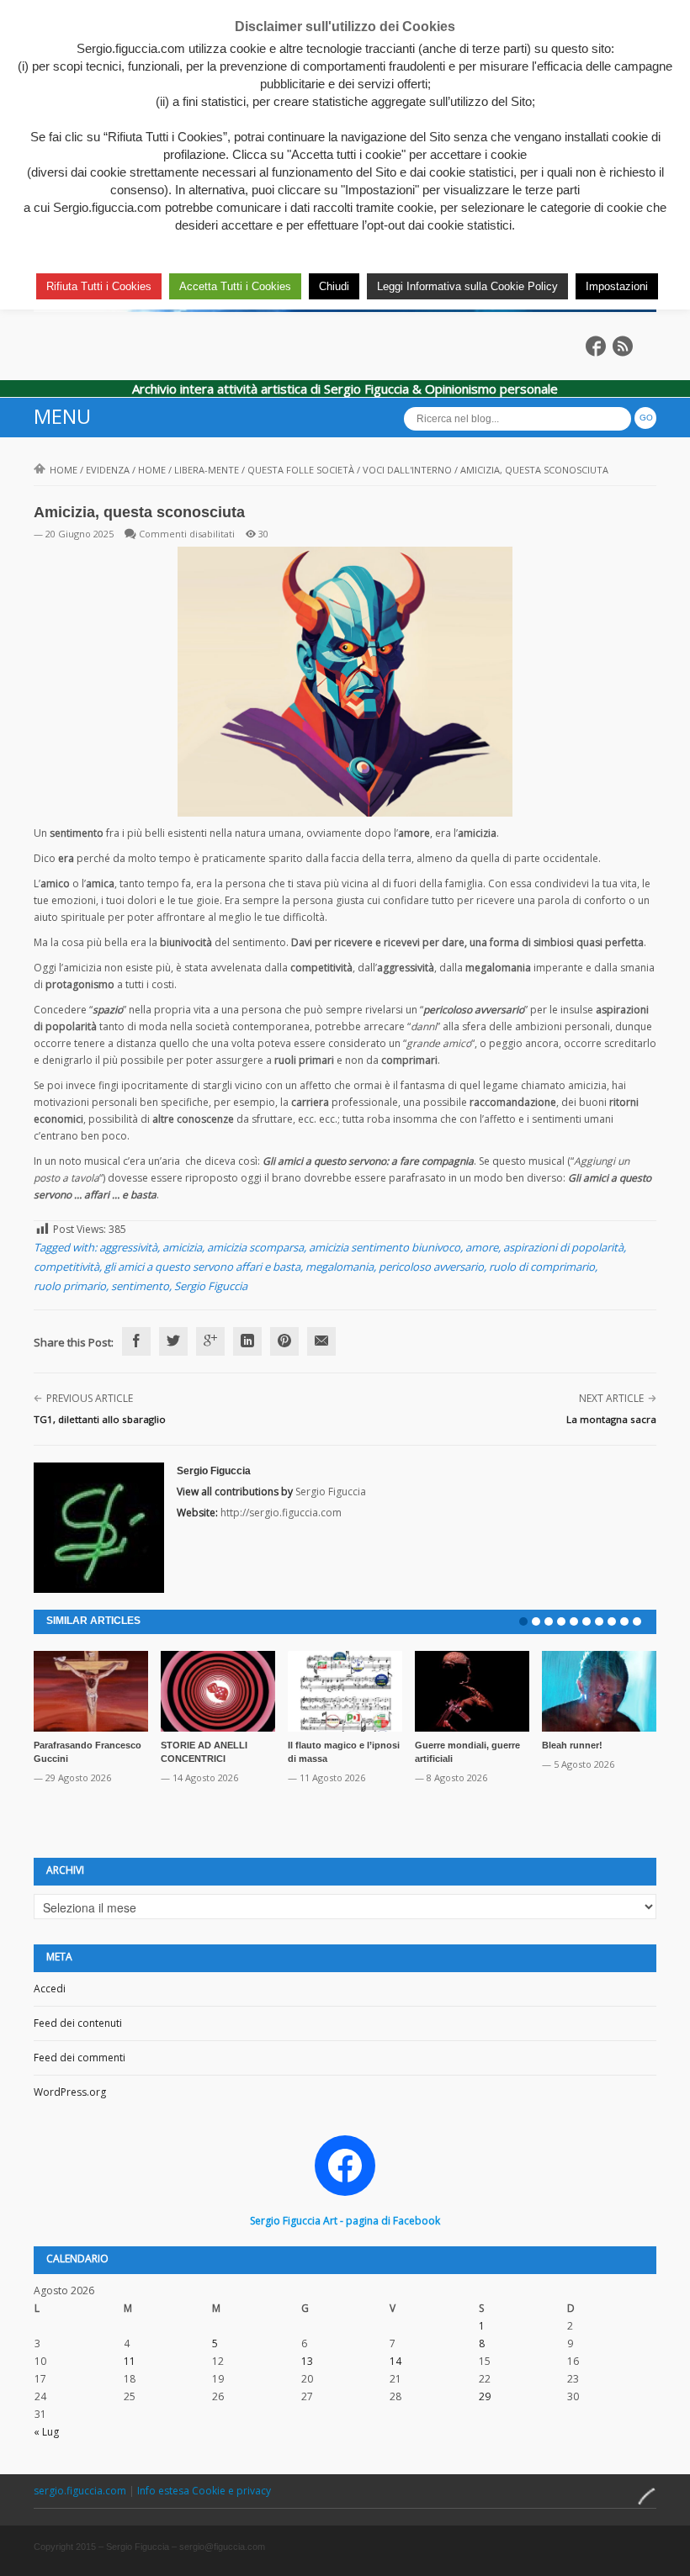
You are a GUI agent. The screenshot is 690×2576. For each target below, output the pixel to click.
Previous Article (90, 1398)
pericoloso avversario (431, 1267)
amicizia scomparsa (255, 1247)
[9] (624, 1621)
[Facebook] (136, 1341)
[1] (523, 1621)
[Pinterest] (284, 1341)
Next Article (611, 1398)
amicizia (182, 1247)
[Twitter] (173, 1341)
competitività (66, 1267)
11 (130, 2361)
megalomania (340, 1267)
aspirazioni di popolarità (563, 1247)
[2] (536, 1621)
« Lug (46, 2432)
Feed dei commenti (80, 2058)
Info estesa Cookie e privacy (204, 2491)
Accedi (50, 1989)
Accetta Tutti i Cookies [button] (235, 286)
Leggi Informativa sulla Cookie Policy (467, 286)
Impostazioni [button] (617, 286)
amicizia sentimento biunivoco (385, 1247)
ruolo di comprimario (542, 1267)
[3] (549, 1621)
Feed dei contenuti (78, 2023)
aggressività (128, 1247)
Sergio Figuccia (211, 1286)
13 (307, 2361)
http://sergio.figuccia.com (281, 1513)
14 (395, 2361)
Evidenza (108, 470)
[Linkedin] (247, 1341)
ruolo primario (70, 1286)
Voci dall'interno (407, 470)
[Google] (210, 1341)
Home (64, 470)
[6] (586, 1621)
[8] (612, 1621)
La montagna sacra (611, 1419)
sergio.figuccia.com (81, 2491)
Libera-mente (207, 470)
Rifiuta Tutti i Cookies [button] (99, 286)
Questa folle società (301, 470)
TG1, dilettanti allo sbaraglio (100, 1419)
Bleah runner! (572, 1745)
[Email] (321, 1341)
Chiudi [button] (334, 286)
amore (482, 1247)
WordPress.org (70, 2092)
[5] (574, 1621)
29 (485, 2396)
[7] (599, 1621)
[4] (561, 1621)
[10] (637, 1621)
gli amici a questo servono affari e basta (202, 1267)
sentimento (140, 1286)
